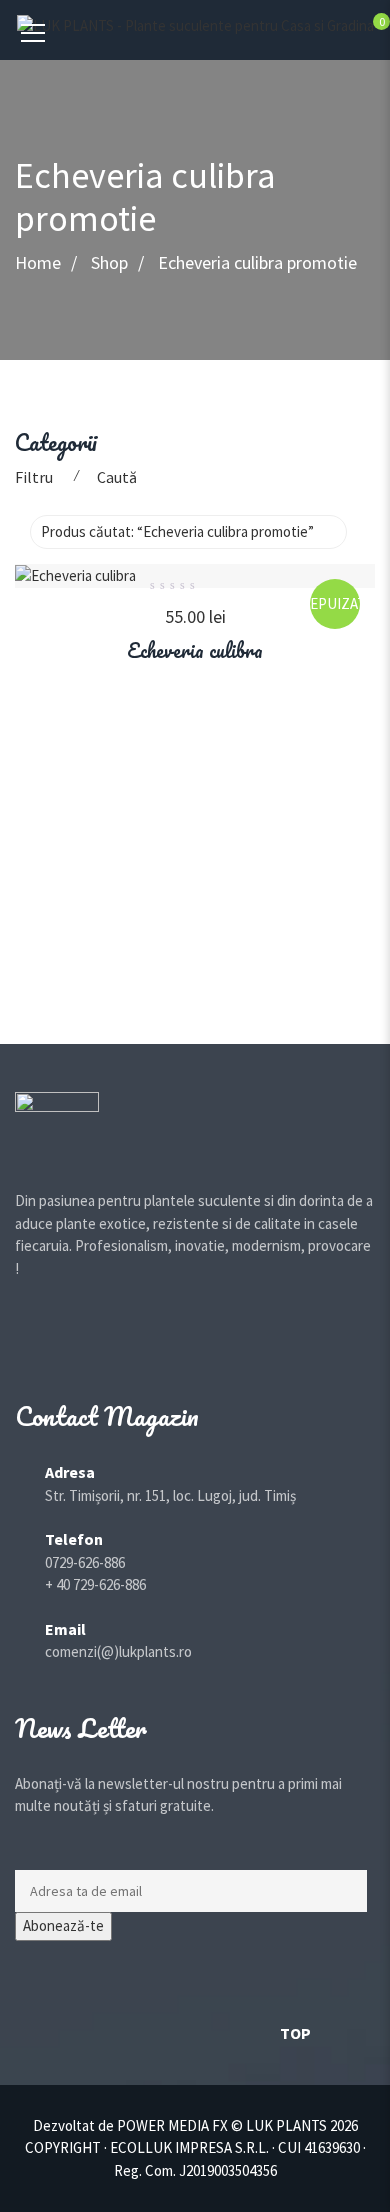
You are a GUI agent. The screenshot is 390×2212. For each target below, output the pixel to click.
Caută (117, 477)
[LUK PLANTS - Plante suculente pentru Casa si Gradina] (195, 24)
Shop (109, 264)
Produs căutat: (177, 531)
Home (38, 264)
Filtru (34, 477)
